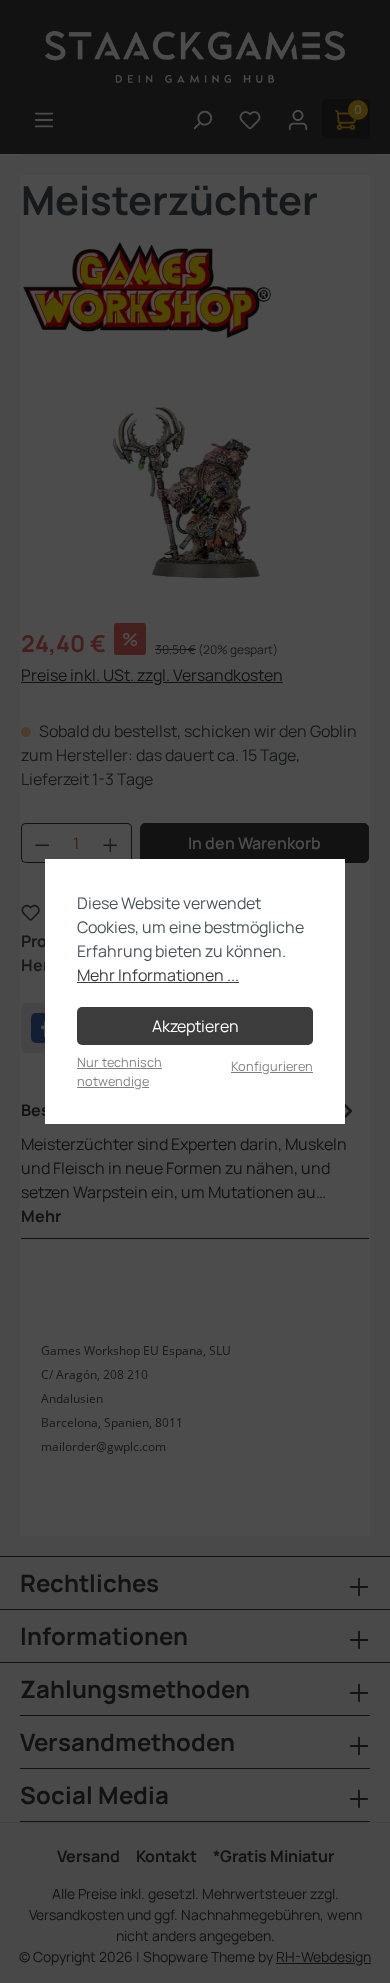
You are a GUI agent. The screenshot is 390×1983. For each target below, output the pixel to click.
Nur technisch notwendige (119, 1071)
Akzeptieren (195, 1026)
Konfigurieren (272, 1066)
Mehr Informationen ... (158, 975)
